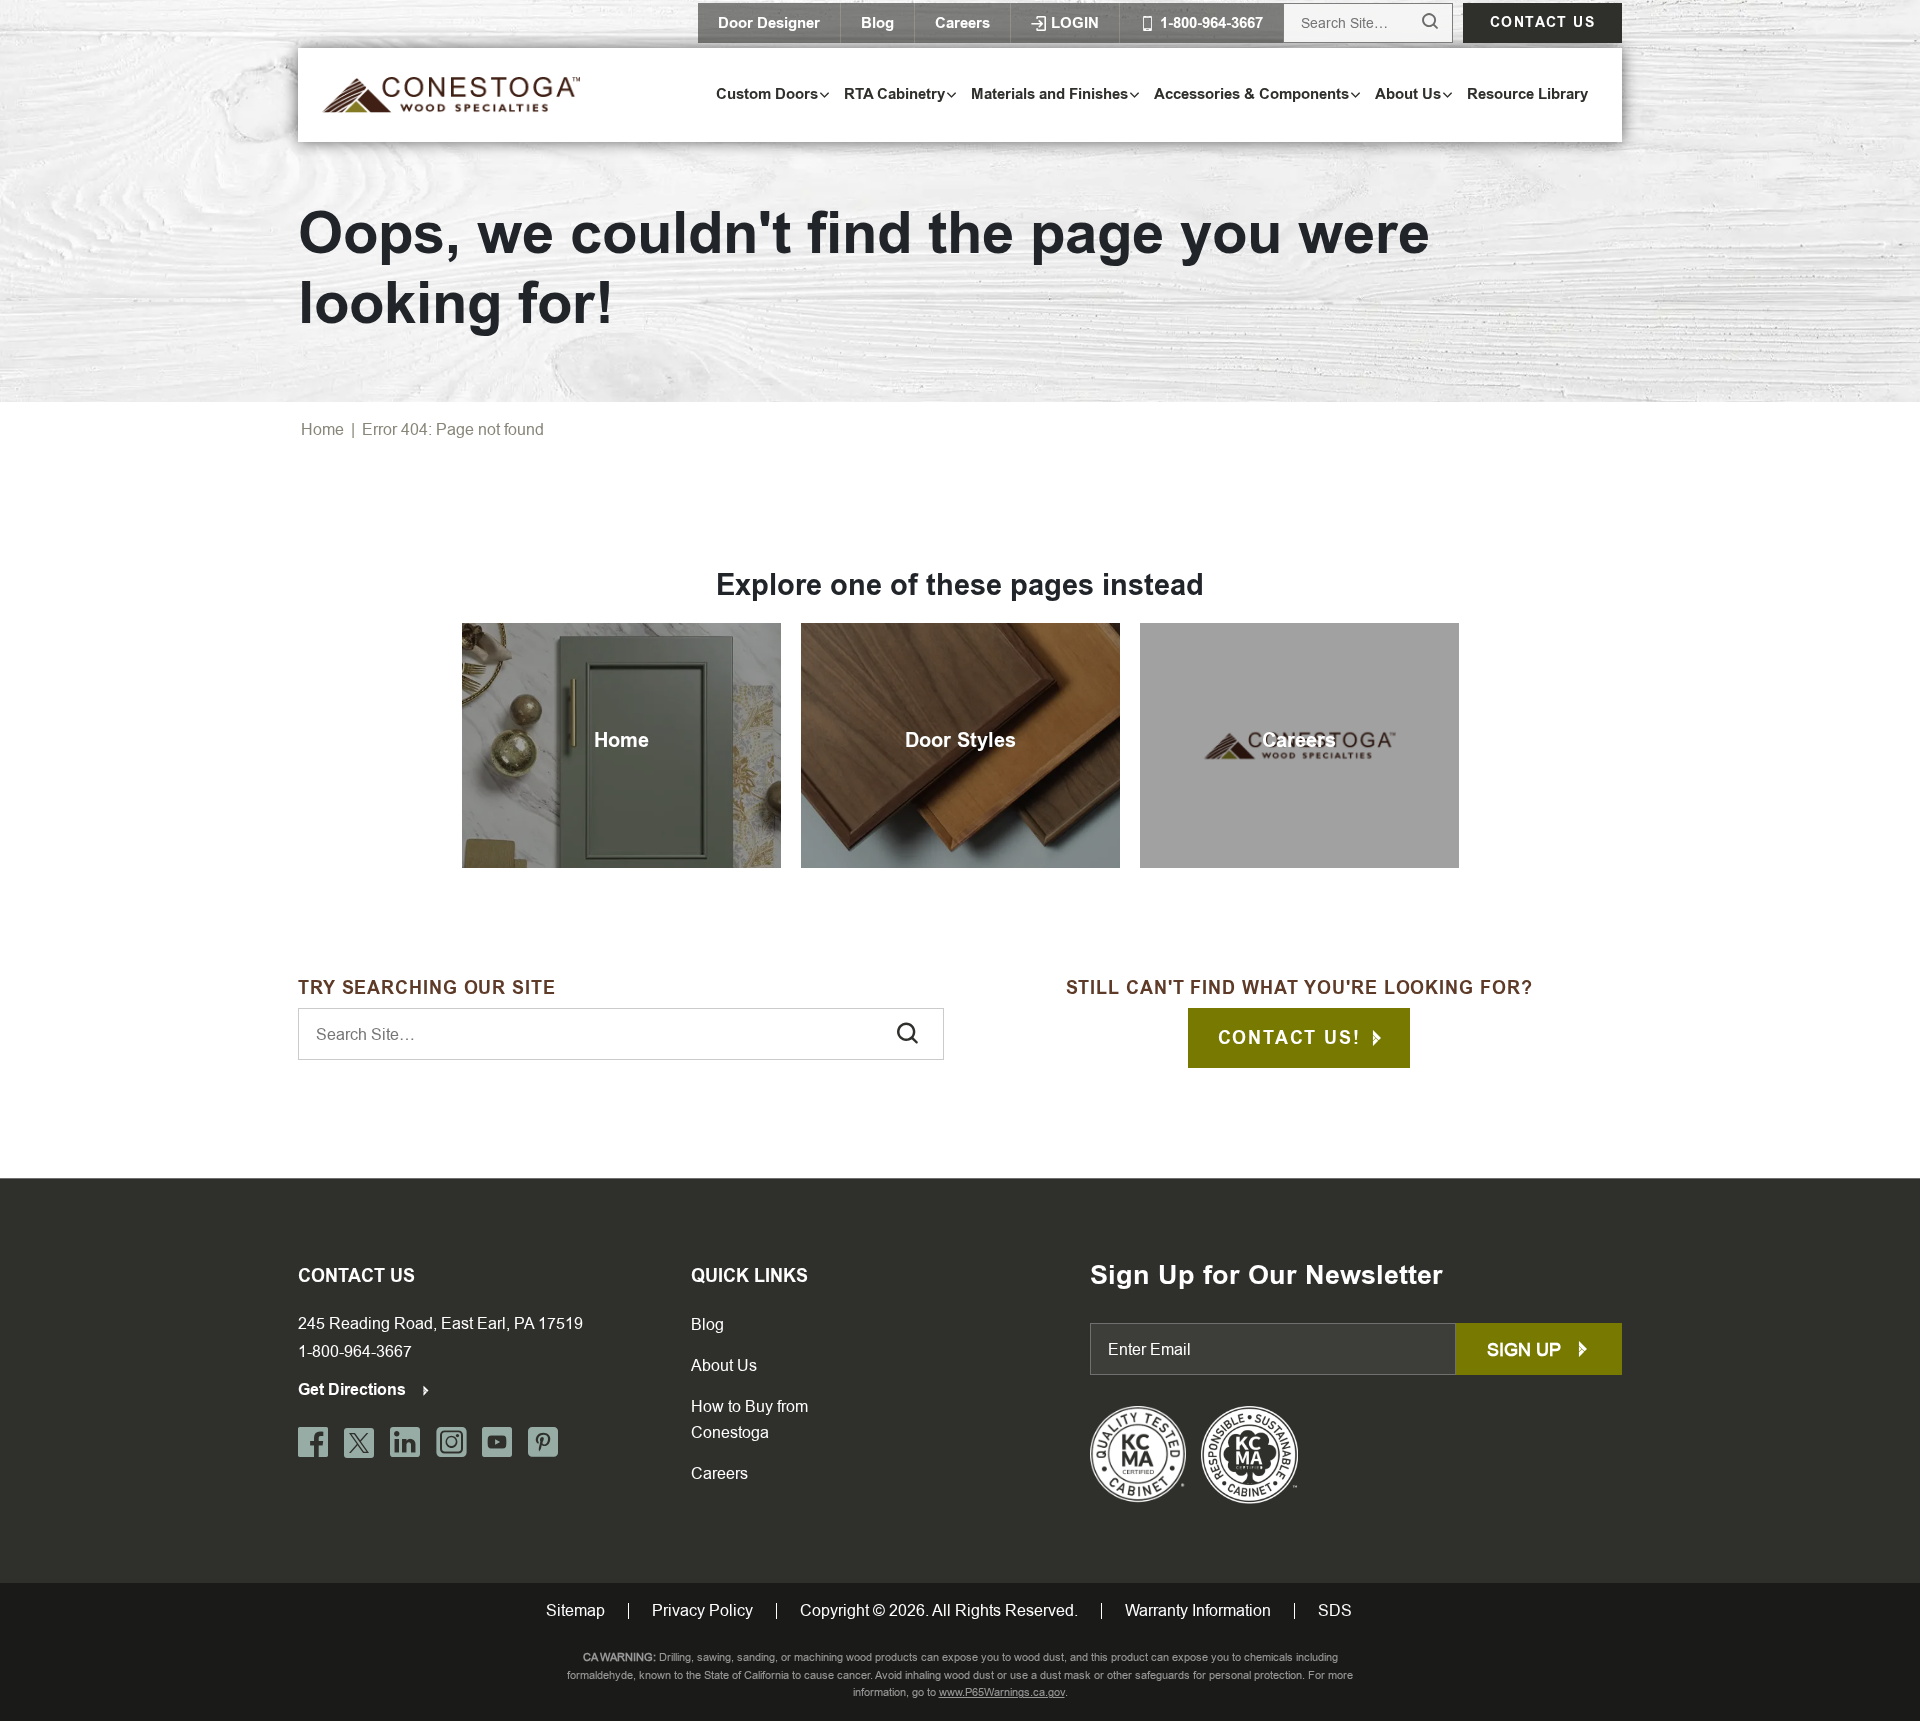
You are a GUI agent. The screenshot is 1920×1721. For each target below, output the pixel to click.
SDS (1335, 1611)
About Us (724, 1365)
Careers (962, 23)
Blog (877, 23)
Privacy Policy (702, 1611)
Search (1411, 22)
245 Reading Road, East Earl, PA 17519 (440, 1323)
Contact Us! (1289, 1038)
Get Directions (354, 1389)
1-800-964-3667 (355, 1351)
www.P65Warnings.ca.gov (1002, 1692)
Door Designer (769, 23)
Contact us (1542, 22)
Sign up (1526, 1349)
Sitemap (575, 1611)
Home (322, 429)
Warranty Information (1198, 1611)
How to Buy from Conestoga (749, 1419)
